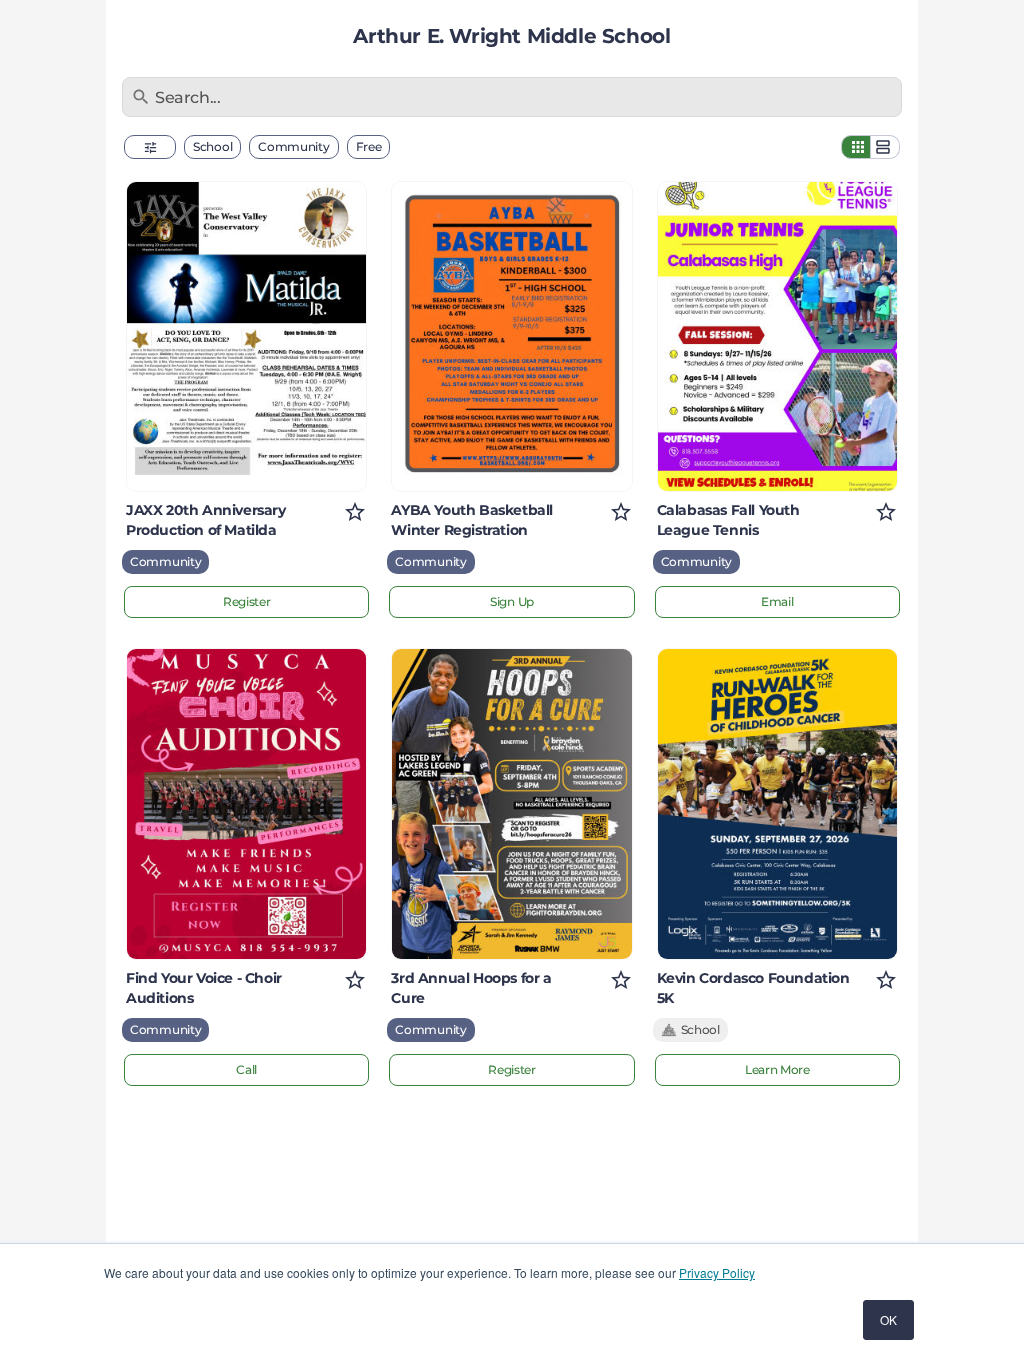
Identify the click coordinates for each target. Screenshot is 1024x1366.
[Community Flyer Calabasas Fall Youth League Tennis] (777, 336)
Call (246, 1069)
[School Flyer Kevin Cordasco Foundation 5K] (777, 803)
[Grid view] (856, 147)
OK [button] (888, 1319)
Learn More (777, 1069)
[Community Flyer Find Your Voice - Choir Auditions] (246, 803)
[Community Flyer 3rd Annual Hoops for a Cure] (511, 803)
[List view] (885, 147)
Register (247, 601)
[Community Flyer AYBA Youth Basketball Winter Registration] (511, 336)
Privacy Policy (717, 1272)
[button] (150, 147)
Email (777, 601)
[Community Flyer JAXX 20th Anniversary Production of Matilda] (246, 336)
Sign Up (512, 601)
